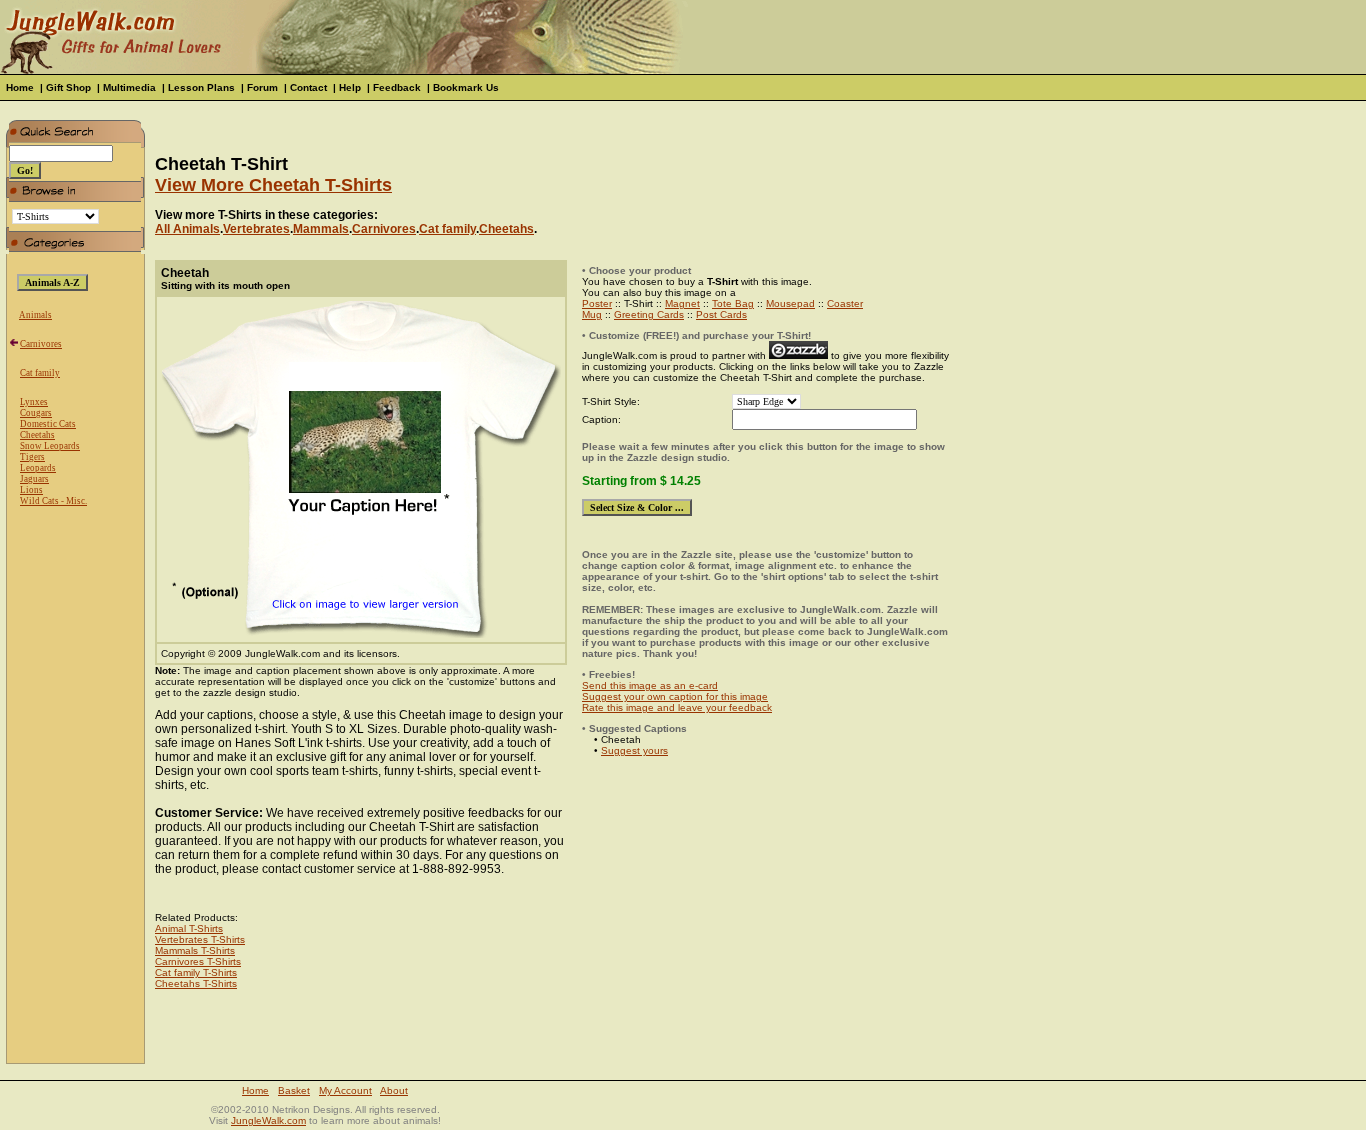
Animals (35, 315)
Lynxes (34, 402)
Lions (31, 490)
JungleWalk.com (268, 1120)
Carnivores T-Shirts (198, 961)
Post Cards (721, 314)
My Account (345, 1090)
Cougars (36, 413)
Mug (592, 314)
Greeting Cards (649, 314)
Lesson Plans (201, 87)
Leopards (38, 468)
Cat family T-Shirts (196, 972)
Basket (294, 1090)
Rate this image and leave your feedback (677, 707)
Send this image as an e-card (650, 685)
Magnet (682, 303)
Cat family (40, 373)
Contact (308, 87)
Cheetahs (37, 435)
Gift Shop (68, 87)
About (394, 1090)
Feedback (397, 87)
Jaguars (34, 479)
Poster (597, 303)
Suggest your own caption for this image (675, 696)
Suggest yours (634, 750)
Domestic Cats (48, 424)
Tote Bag (733, 303)
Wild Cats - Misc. (53, 501)
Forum (262, 87)
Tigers (32, 457)
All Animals (187, 229)
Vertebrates (256, 229)
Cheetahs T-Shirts (196, 983)
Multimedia (129, 87)
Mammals (321, 229)
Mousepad (790, 303)
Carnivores (41, 344)
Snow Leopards (50, 446)
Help (350, 87)
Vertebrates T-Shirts (200, 939)
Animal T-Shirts (189, 928)
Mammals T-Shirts (195, 950)
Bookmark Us (466, 87)
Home (20, 87)
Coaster (845, 303)
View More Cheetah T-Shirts (273, 185)
